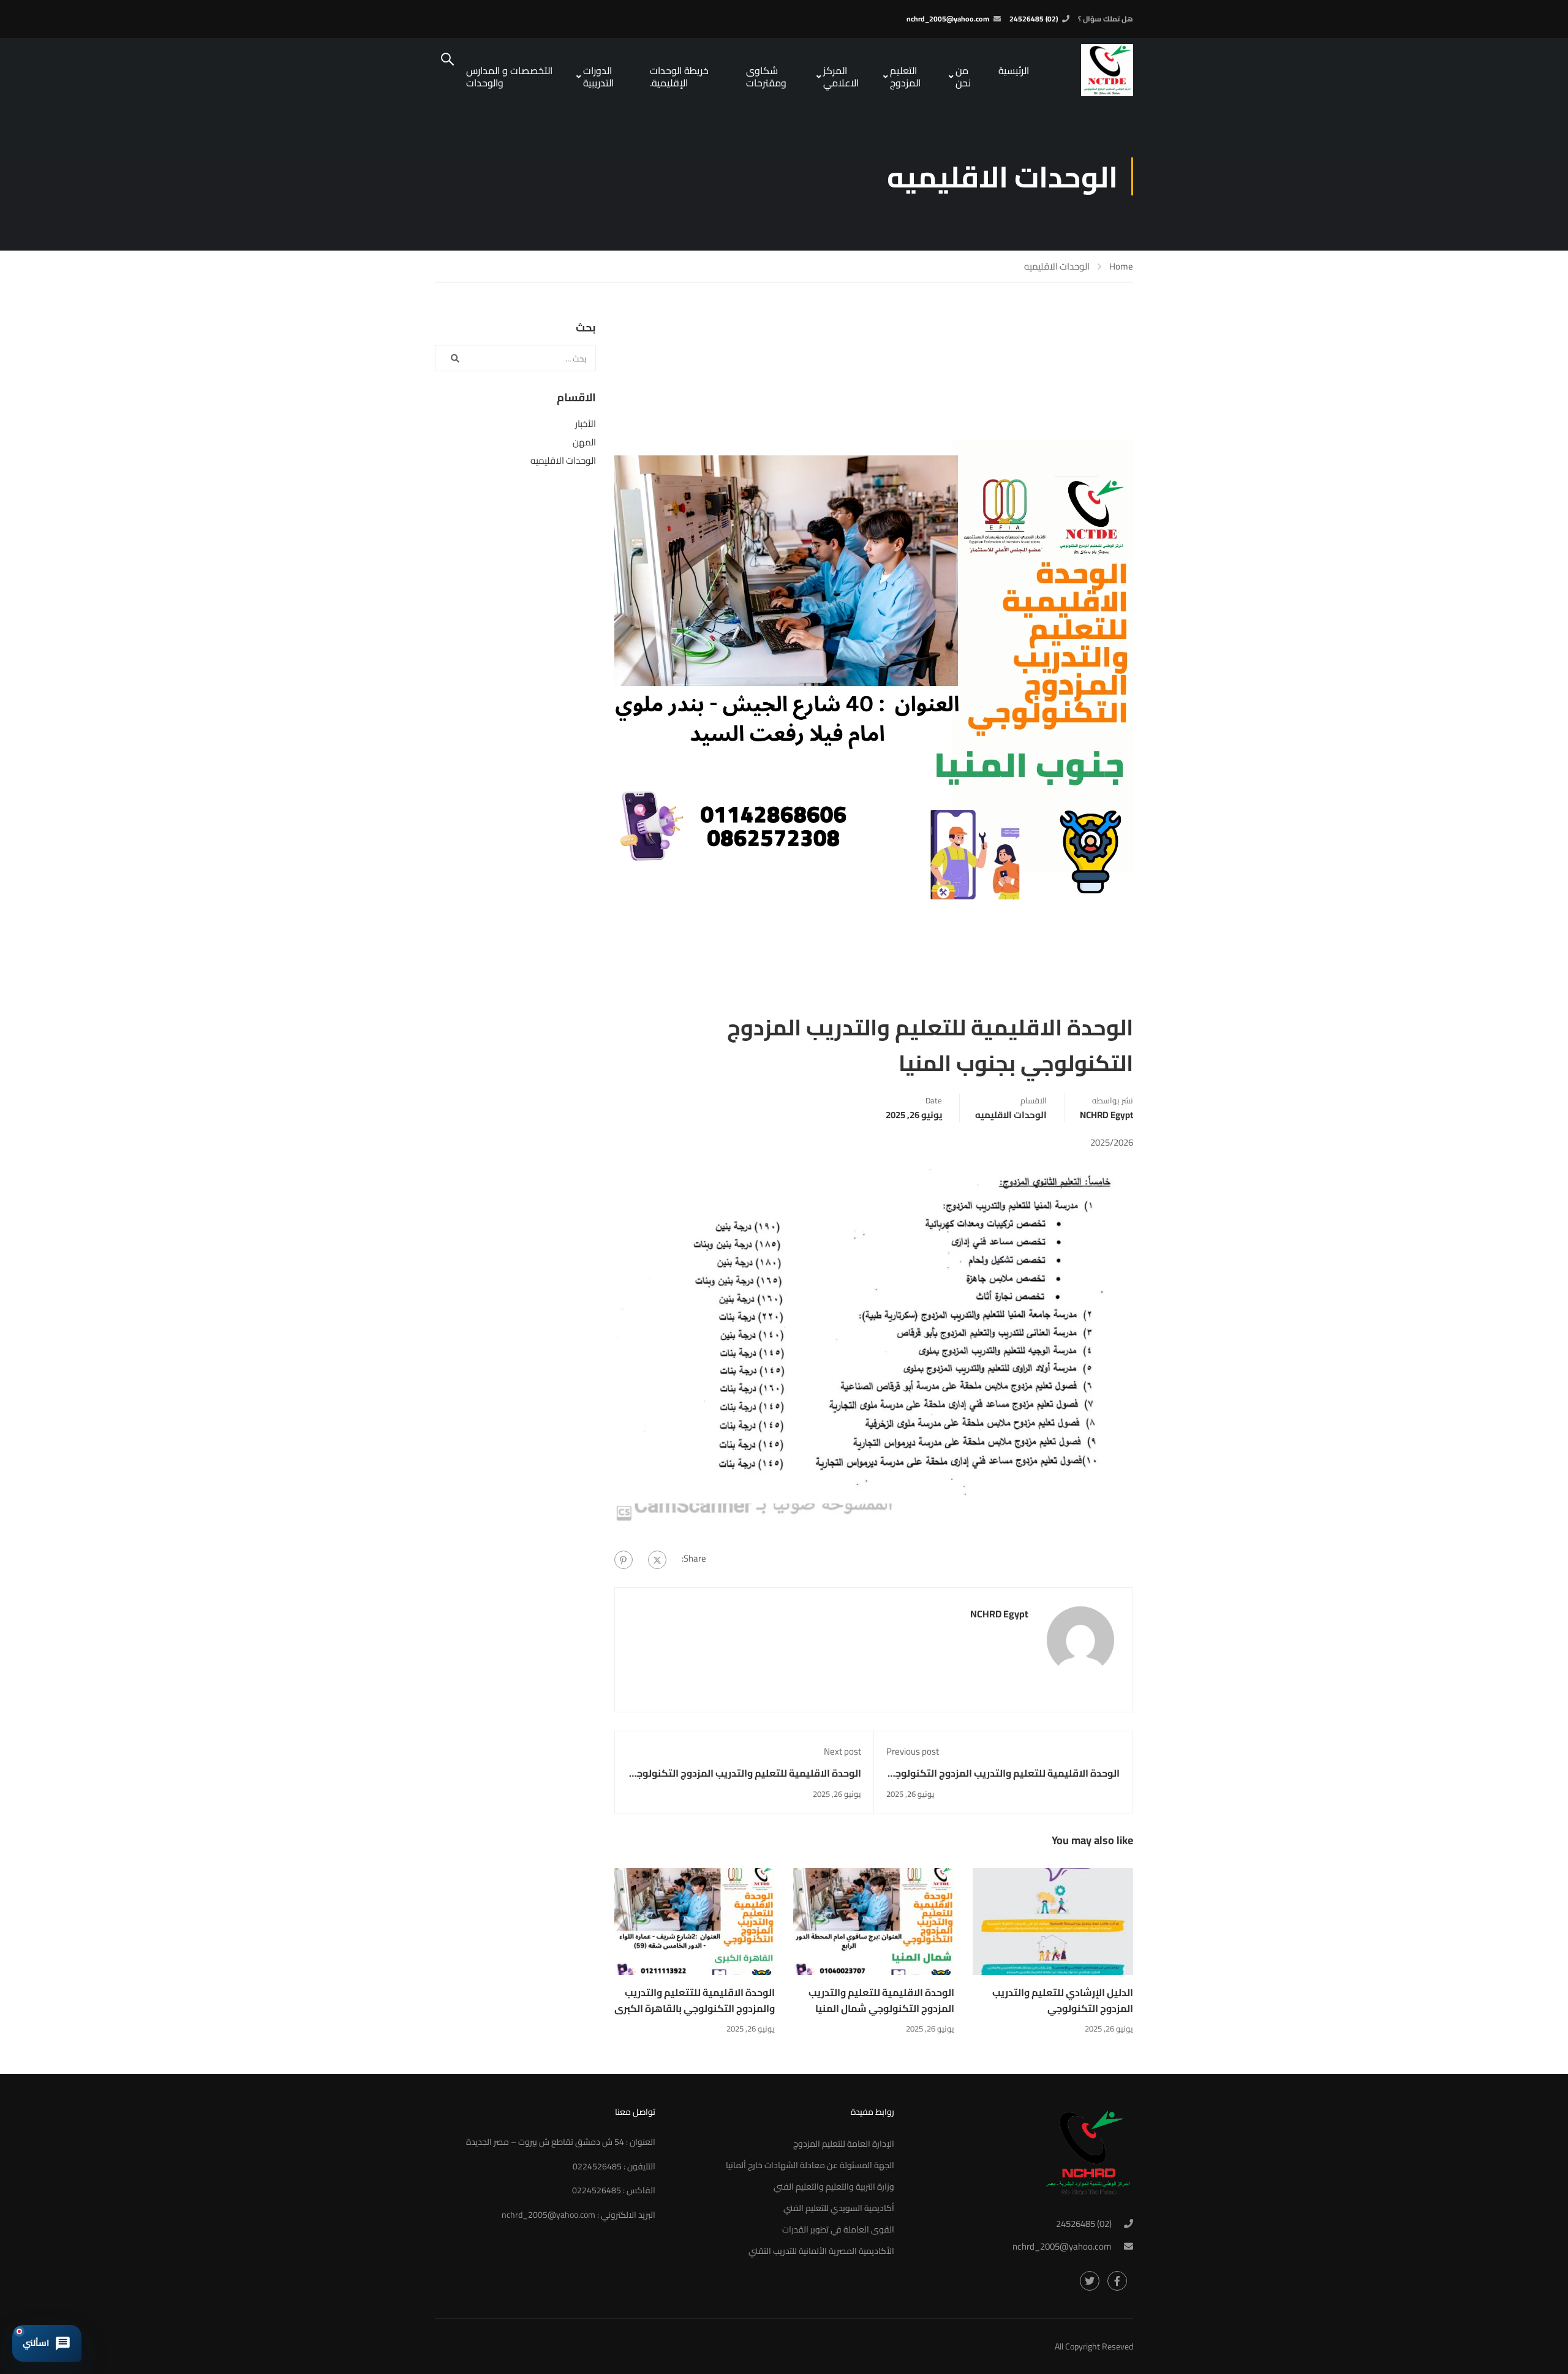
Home (1121, 267)
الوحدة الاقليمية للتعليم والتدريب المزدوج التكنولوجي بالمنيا (744, 1781)
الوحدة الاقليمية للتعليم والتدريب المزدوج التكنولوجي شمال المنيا (881, 2000)
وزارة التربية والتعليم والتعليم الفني (834, 2187)
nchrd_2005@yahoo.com (948, 19)
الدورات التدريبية (598, 77)
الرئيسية (1014, 70)
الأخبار (586, 424)
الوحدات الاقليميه (1057, 266)
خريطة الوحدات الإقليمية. (679, 77)
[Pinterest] (624, 1560)
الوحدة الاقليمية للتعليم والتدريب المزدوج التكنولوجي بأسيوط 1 (1003, 1781)
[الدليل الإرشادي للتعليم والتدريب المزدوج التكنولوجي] (1053, 1921)
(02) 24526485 (1034, 19)
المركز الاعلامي (841, 77)
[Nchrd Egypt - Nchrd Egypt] (1087, 70)
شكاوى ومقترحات (766, 77)
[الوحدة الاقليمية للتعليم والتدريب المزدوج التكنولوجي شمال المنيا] (874, 1921)
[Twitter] (657, 1560)
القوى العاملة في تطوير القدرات (838, 2229)
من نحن (963, 77)
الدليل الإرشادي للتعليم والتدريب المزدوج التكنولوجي (1063, 2000)
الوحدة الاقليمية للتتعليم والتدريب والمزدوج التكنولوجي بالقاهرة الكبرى (695, 2000)
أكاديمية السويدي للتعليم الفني (839, 2208)
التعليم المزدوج (905, 77)
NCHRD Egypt (1106, 1115)
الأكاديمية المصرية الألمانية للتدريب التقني (821, 2251)
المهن (584, 442)
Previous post (913, 1751)
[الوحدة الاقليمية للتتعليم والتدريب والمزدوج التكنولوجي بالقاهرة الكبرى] (695, 1921)
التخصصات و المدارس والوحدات (509, 77)
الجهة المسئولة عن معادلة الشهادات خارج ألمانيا (810, 2165)
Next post (842, 1751)
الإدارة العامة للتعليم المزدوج (844, 2144)
